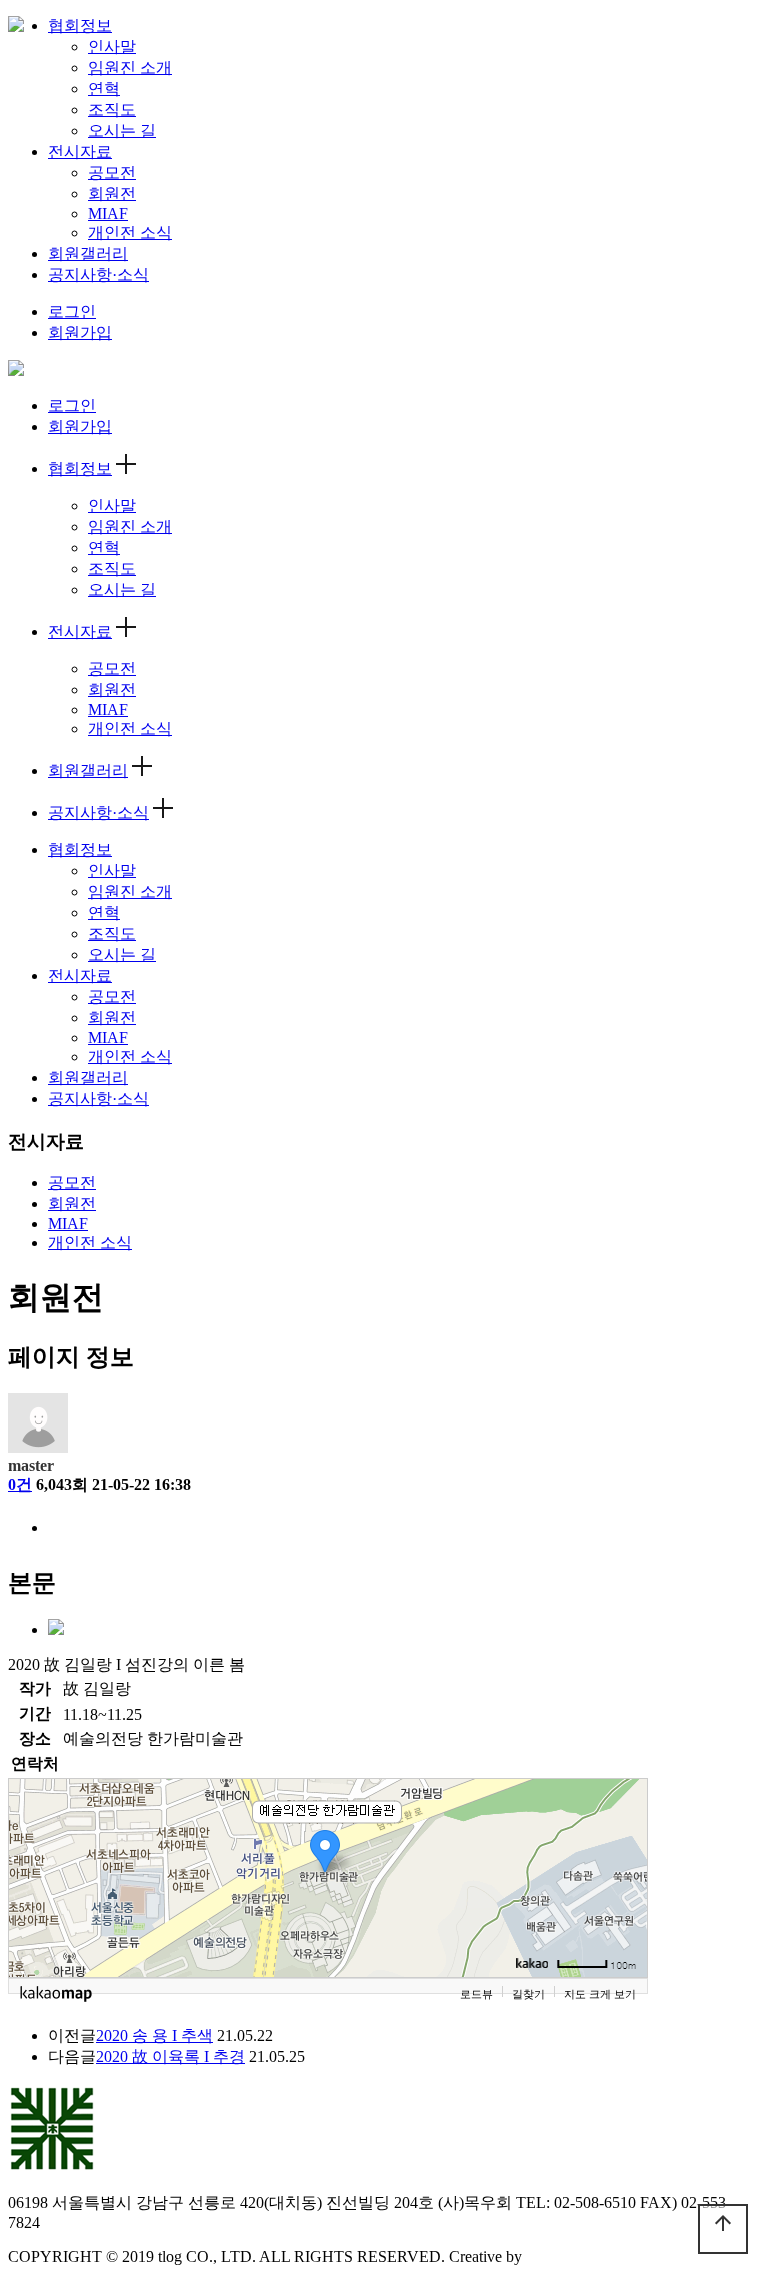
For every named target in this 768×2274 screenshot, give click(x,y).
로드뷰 (476, 1994)
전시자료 (80, 151)
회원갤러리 (88, 253)
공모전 (112, 172)
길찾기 (528, 1994)
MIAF (108, 213)
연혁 (104, 88)
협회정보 (80, 25)
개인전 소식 (130, 232)
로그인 (72, 311)
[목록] (58, 1529)
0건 (20, 1484)
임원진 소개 (130, 67)
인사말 (112, 46)
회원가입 (80, 332)
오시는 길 (122, 130)
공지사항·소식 (98, 274)
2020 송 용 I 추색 (154, 2035)
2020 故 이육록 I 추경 (170, 2056)
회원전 (112, 193)
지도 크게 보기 (600, 1994)
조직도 (112, 109)
